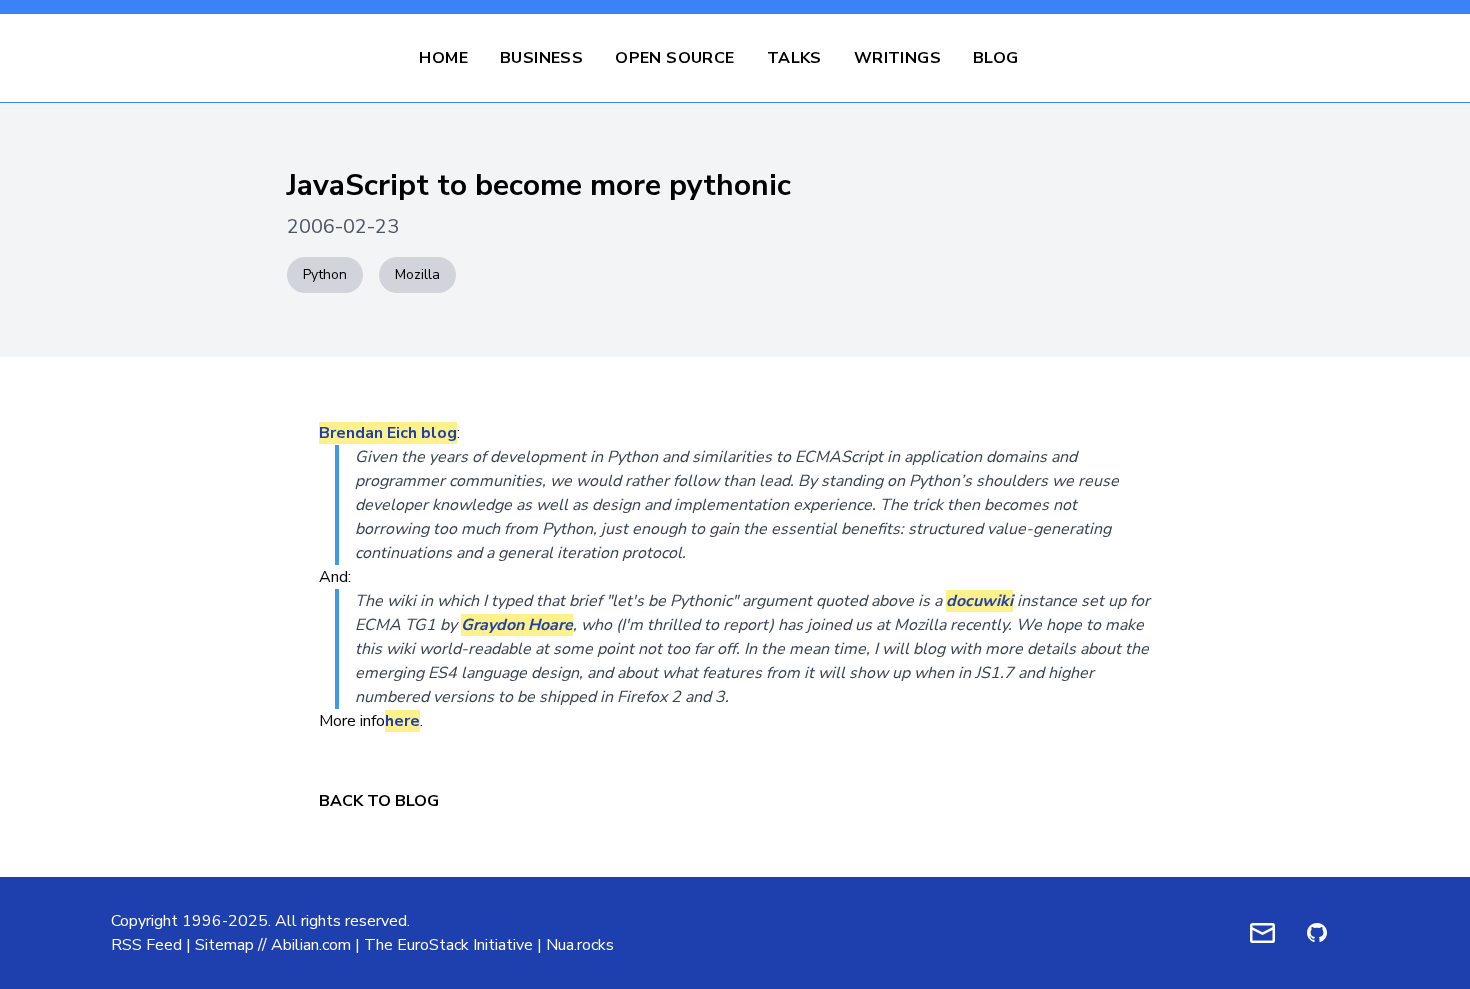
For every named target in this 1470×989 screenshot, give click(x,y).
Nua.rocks (580, 945)
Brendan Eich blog (388, 433)
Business (541, 58)
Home (443, 58)
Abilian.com (311, 945)
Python (325, 274)
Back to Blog (379, 801)
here (402, 721)
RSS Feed (146, 945)
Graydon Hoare (517, 625)
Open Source (674, 58)
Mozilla (417, 274)
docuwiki (979, 601)
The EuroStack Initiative (448, 945)
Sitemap (224, 945)
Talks (794, 58)
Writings (897, 58)
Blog (996, 58)
